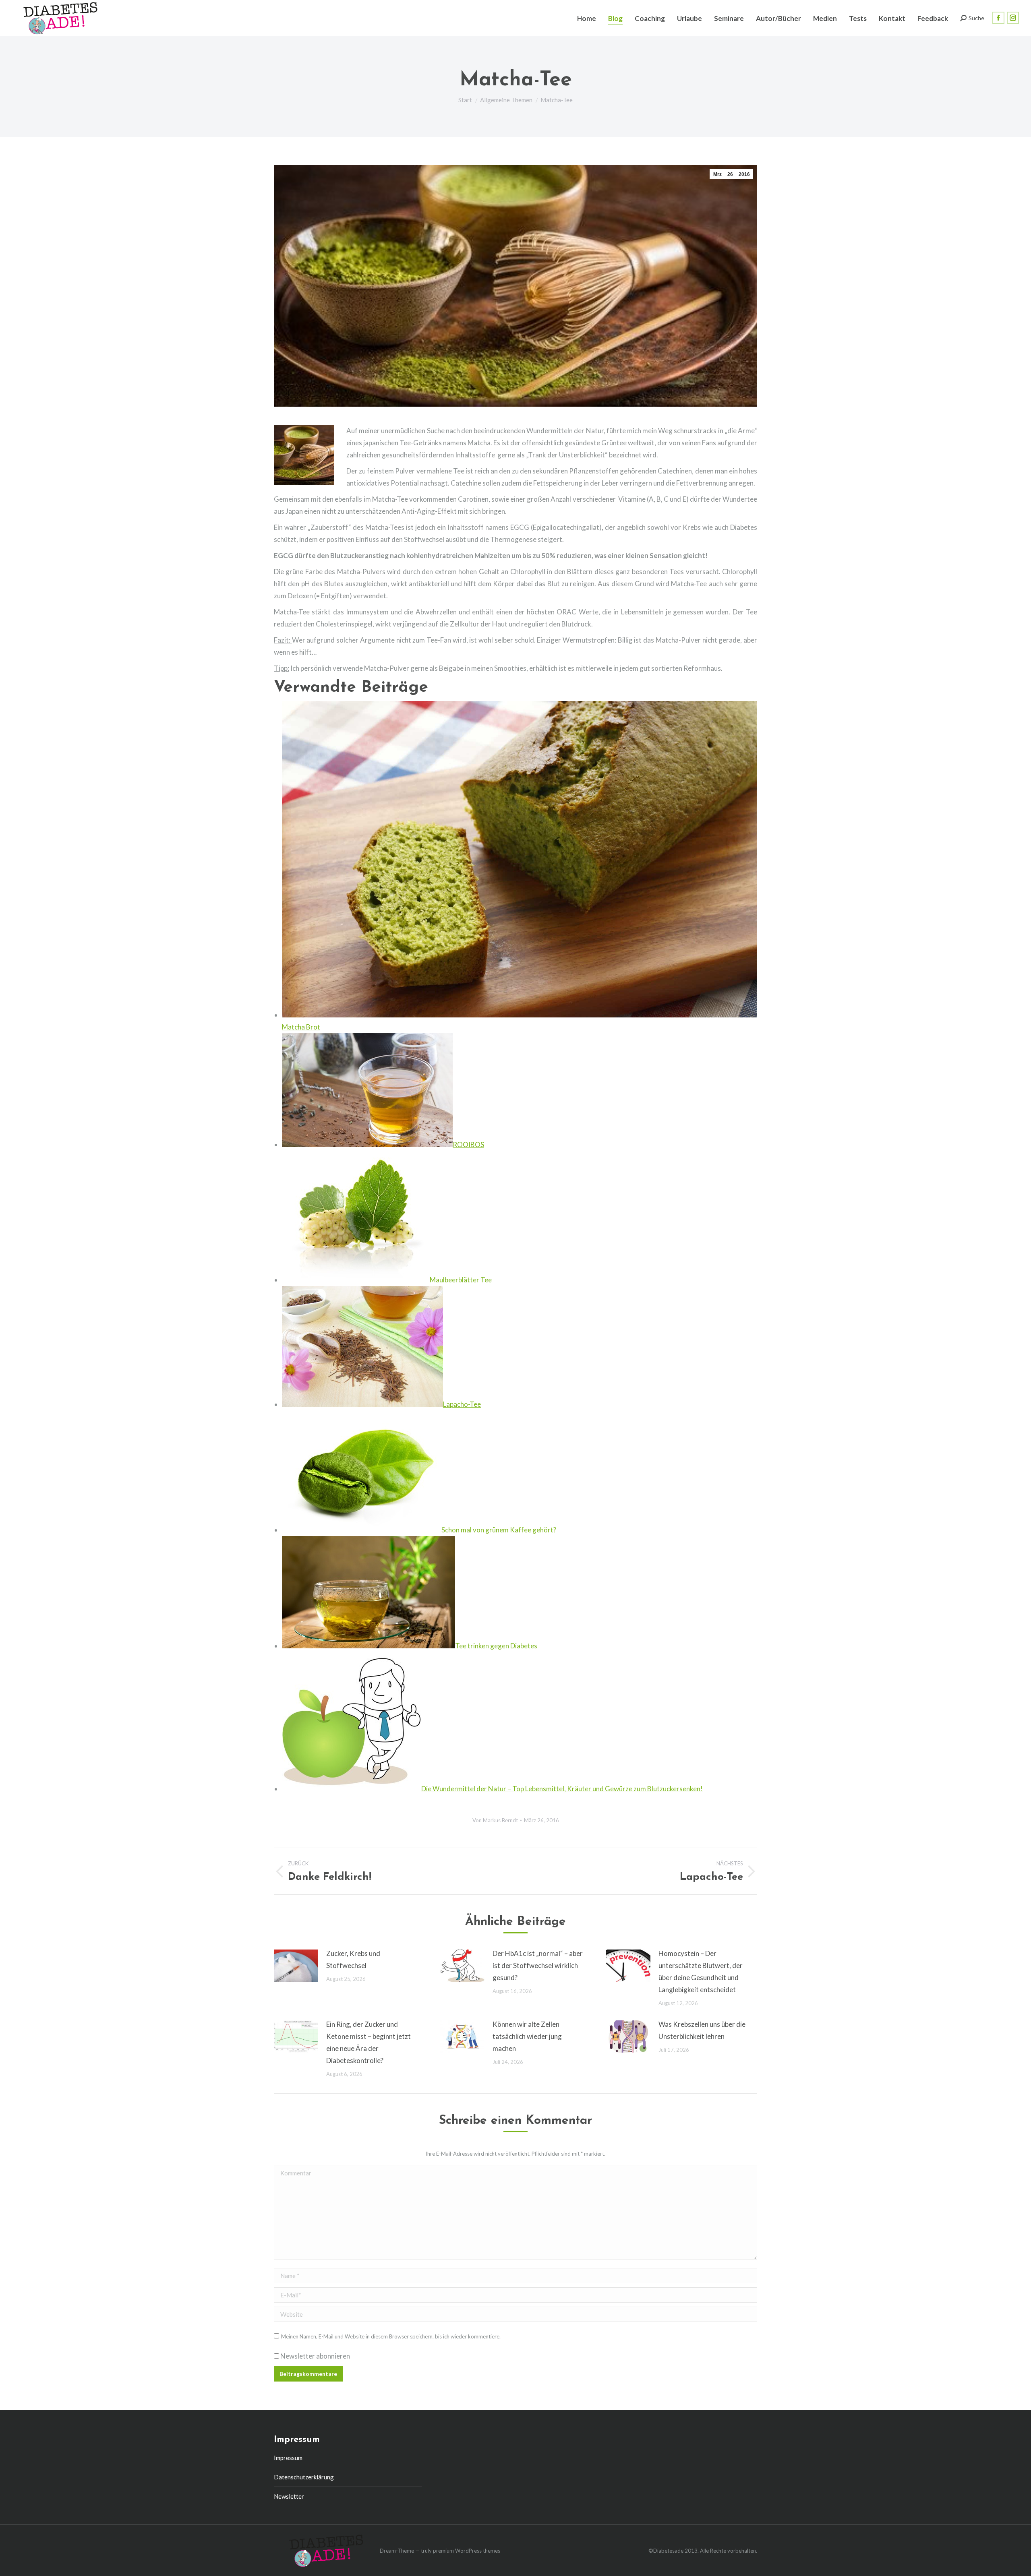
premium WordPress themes (467, 2551)
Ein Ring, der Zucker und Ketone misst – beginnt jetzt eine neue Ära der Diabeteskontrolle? (369, 2042)
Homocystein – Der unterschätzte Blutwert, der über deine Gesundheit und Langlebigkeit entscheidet (701, 1971)
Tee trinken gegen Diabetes (496, 1646)
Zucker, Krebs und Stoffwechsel (353, 1959)
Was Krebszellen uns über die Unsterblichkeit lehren (702, 2030)
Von (495, 1820)
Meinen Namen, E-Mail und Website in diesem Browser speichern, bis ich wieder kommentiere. (391, 2336)
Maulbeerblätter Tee (461, 1280)
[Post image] (296, 1966)
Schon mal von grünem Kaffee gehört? (499, 1530)
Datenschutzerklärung (304, 2477)
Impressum (288, 2458)
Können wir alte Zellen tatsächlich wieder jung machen (527, 2036)
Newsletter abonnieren (315, 2356)
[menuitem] (587, 18)
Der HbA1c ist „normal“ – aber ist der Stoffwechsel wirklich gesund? (538, 1965)
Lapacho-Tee (462, 1404)
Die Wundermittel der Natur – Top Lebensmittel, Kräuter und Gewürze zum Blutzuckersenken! (562, 1789)
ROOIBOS (468, 1144)
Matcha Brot (301, 1027)
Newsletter (289, 2496)
